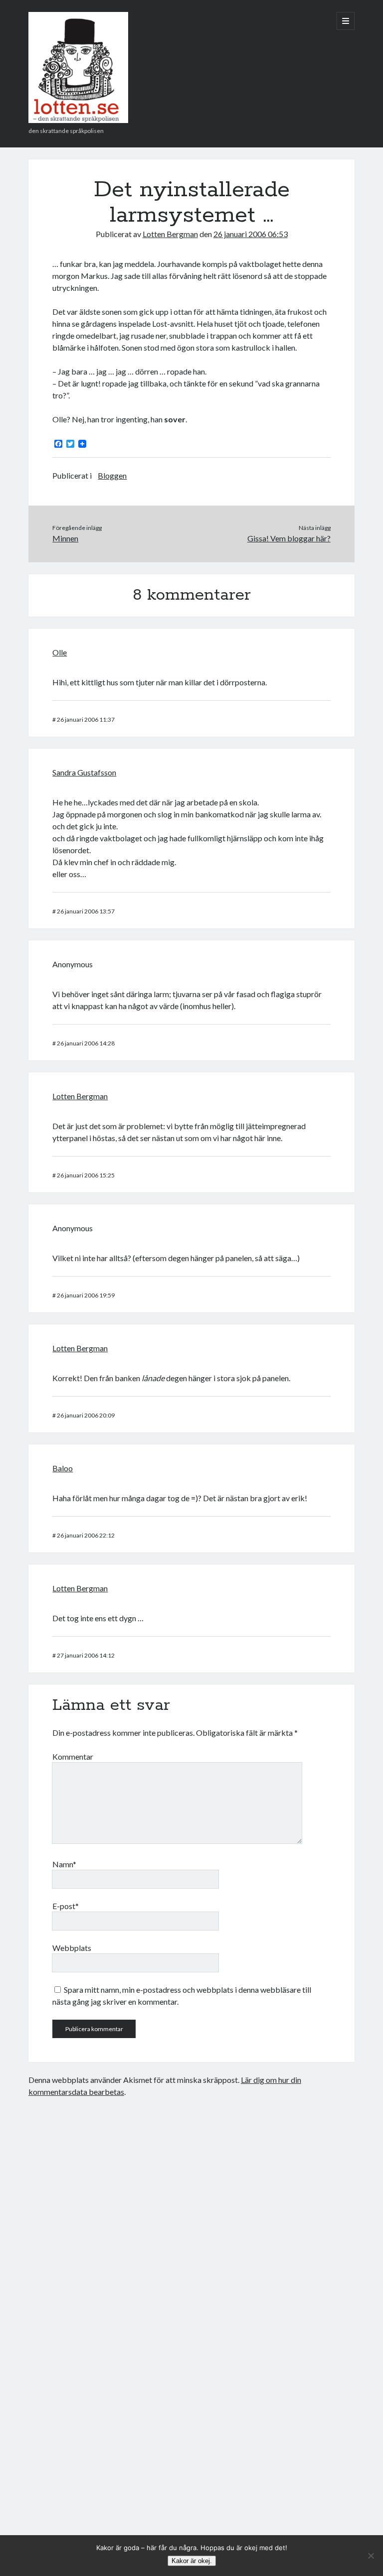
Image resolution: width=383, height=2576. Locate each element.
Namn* (64, 1864)
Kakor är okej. (192, 2561)
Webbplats (72, 1948)
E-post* (66, 1906)
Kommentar (73, 1756)
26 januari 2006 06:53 (251, 234)
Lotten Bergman (170, 234)
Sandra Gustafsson (84, 772)
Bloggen (112, 475)
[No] (371, 2556)
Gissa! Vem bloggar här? (289, 538)
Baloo (63, 1468)
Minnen (65, 538)
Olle (60, 652)
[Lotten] (78, 120)
